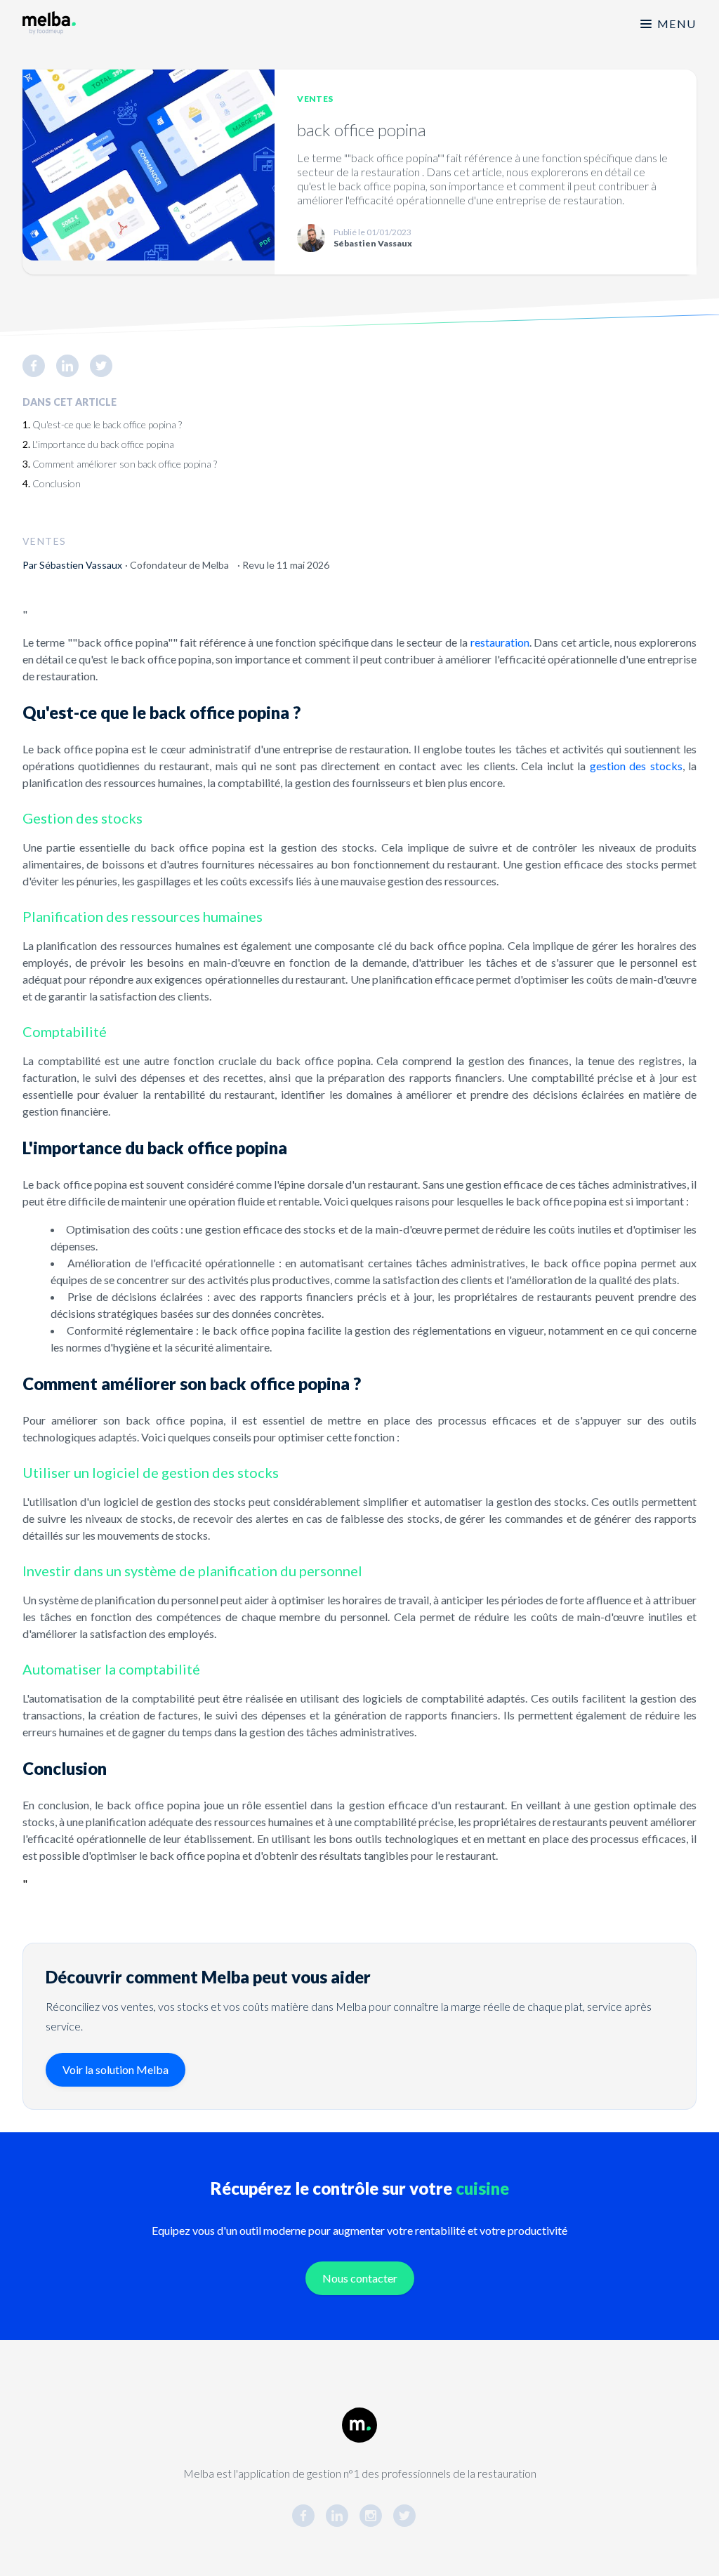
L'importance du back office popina (103, 444)
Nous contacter (360, 2278)
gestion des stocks (636, 766)
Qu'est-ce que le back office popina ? (107, 424)
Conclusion (57, 483)
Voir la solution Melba (116, 2069)
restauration (500, 642)
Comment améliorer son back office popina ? (125, 464)
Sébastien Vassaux (81, 565)
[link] (39, 366)
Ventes (315, 99)
